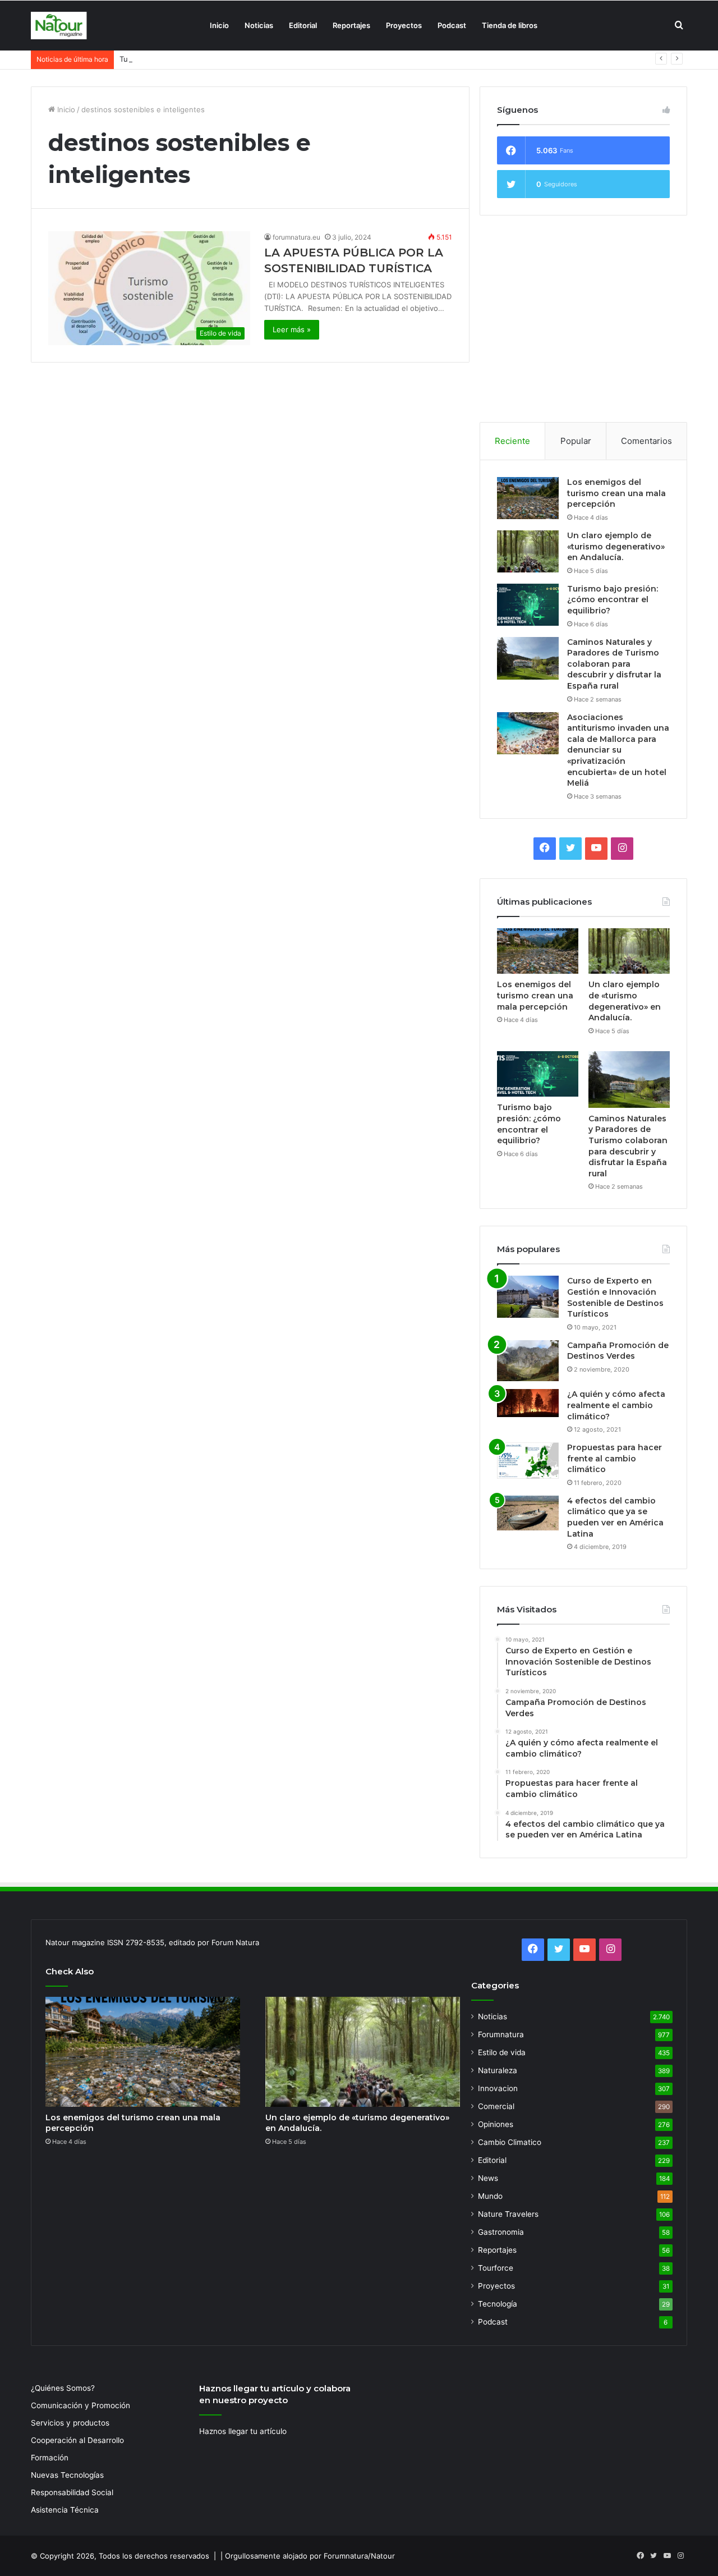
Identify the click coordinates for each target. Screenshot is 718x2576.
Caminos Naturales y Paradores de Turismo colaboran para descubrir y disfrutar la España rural (614, 664)
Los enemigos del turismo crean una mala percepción (616, 493)
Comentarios (646, 441)
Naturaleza (498, 2070)
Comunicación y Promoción (80, 2405)
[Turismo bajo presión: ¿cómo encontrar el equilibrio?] (528, 605)
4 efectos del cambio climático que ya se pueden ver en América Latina (615, 1517)
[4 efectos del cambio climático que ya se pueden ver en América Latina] (528, 1513)
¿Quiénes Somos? (63, 2388)
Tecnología (498, 2304)
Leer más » (292, 329)
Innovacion (498, 2088)
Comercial (496, 2106)
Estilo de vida (502, 2052)
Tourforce (496, 2268)
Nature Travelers (508, 2214)
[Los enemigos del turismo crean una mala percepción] (528, 498)
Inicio (219, 25)
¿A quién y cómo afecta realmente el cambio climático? (616, 1405)
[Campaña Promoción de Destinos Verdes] (528, 1361)
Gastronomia (501, 2232)
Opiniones (496, 2124)
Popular (576, 441)
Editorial (303, 25)
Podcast (452, 25)
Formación (50, 2458)
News (488, 2178)
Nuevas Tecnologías (67, 2475)
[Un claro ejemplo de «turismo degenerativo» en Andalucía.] (528, 551)
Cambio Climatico (510, 2142)
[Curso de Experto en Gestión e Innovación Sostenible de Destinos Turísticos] (528, 1297)
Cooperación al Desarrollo (77, 2440)
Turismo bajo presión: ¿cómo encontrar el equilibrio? (211, 59)
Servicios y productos (70, 2423)
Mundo (490, 2196)
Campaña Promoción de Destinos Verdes (618, 1351)
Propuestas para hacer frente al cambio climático (615, 1458)
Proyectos (404, 25)
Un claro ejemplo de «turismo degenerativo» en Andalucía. (616, 546)
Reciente (512, 441)
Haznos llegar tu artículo (243, 2431)
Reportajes (351, 25)
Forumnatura (501, 2034)
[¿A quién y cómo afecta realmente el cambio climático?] (528, 1403)
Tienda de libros (510, 25)
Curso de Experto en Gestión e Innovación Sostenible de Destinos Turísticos (615, 1297)
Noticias (259, 25)
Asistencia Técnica (65, 2510)
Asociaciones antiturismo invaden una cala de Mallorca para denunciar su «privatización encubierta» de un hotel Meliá (618, 750)
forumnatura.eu (296, 237)
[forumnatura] (59, 26)
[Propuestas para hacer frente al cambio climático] (528, 1461)
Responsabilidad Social (72, 2492)
